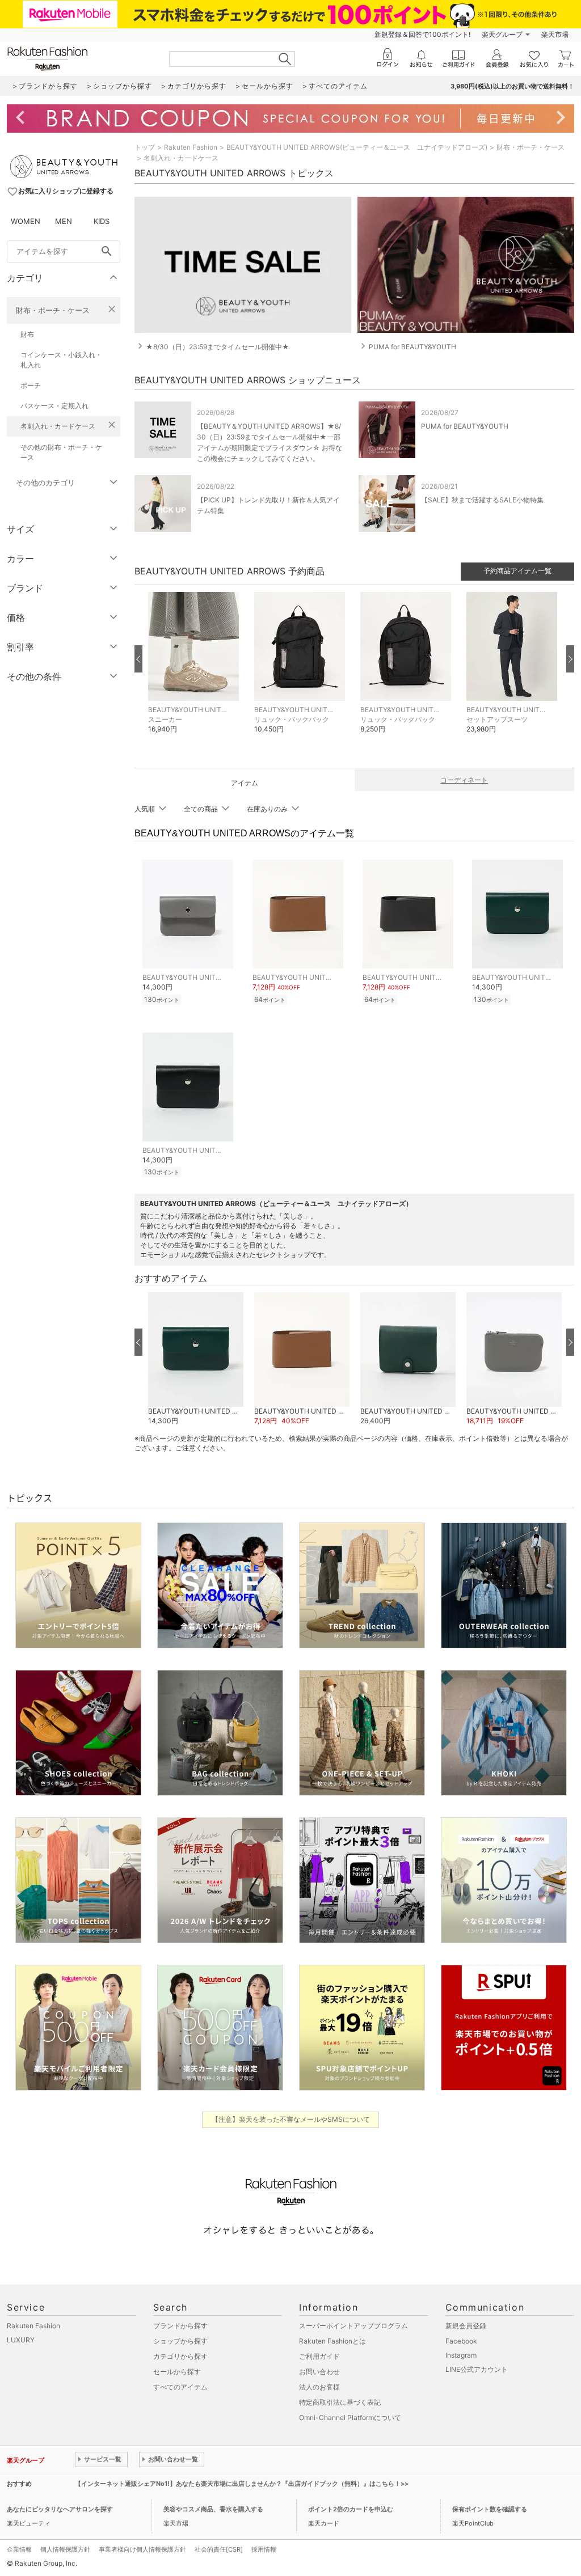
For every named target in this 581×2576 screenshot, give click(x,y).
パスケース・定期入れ (54, 406)
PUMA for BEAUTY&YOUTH (465, 426)
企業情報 (19, 2549)
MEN (64, 221)
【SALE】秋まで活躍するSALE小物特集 (482, 500)
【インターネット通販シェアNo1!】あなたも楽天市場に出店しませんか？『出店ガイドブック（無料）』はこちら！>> (242, 2484)
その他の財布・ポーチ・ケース (61, 452)
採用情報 (264, 2549)
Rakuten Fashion (191, 147)
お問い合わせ (319, 2372)
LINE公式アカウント (477, 2369)
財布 (27, 334)
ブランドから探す (180, 2326)
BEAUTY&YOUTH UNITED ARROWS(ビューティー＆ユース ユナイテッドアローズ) (357, 147)
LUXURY (21, 2340)
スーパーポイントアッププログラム (353, 2326)
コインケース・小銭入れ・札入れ (61, 360)
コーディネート (464, 780)
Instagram (461, 2355)
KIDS (102, 221)
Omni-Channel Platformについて (350, 2418)
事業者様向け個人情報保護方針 (142, 2549)
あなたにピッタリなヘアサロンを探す (60, 2509)
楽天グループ (502, 34)
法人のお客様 (319, 2387)
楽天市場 (555, 34)
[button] (195, 671)
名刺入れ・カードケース (58, 426)
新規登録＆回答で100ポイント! (422, 34)
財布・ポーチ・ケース (53, 310)
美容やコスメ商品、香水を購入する (213, 2509)
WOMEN (26, 221)
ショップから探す (180, 2341)
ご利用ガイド (319, 2356)
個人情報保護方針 (65, 2549)
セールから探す (177, 2372)
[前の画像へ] (138, 659)
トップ (145, 147)
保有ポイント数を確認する (490, 2509)
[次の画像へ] (570, 659)
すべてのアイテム (180, 2387)
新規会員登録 (466, 2326)
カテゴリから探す (180, 2356)
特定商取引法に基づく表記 (340, 2402)
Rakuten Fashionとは (332, 2341)
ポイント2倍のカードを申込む (351, 2509)
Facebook (461, 2341)
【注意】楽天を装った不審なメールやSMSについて (291, 2119)
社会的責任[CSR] (219, 2549)
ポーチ (31, 385)
